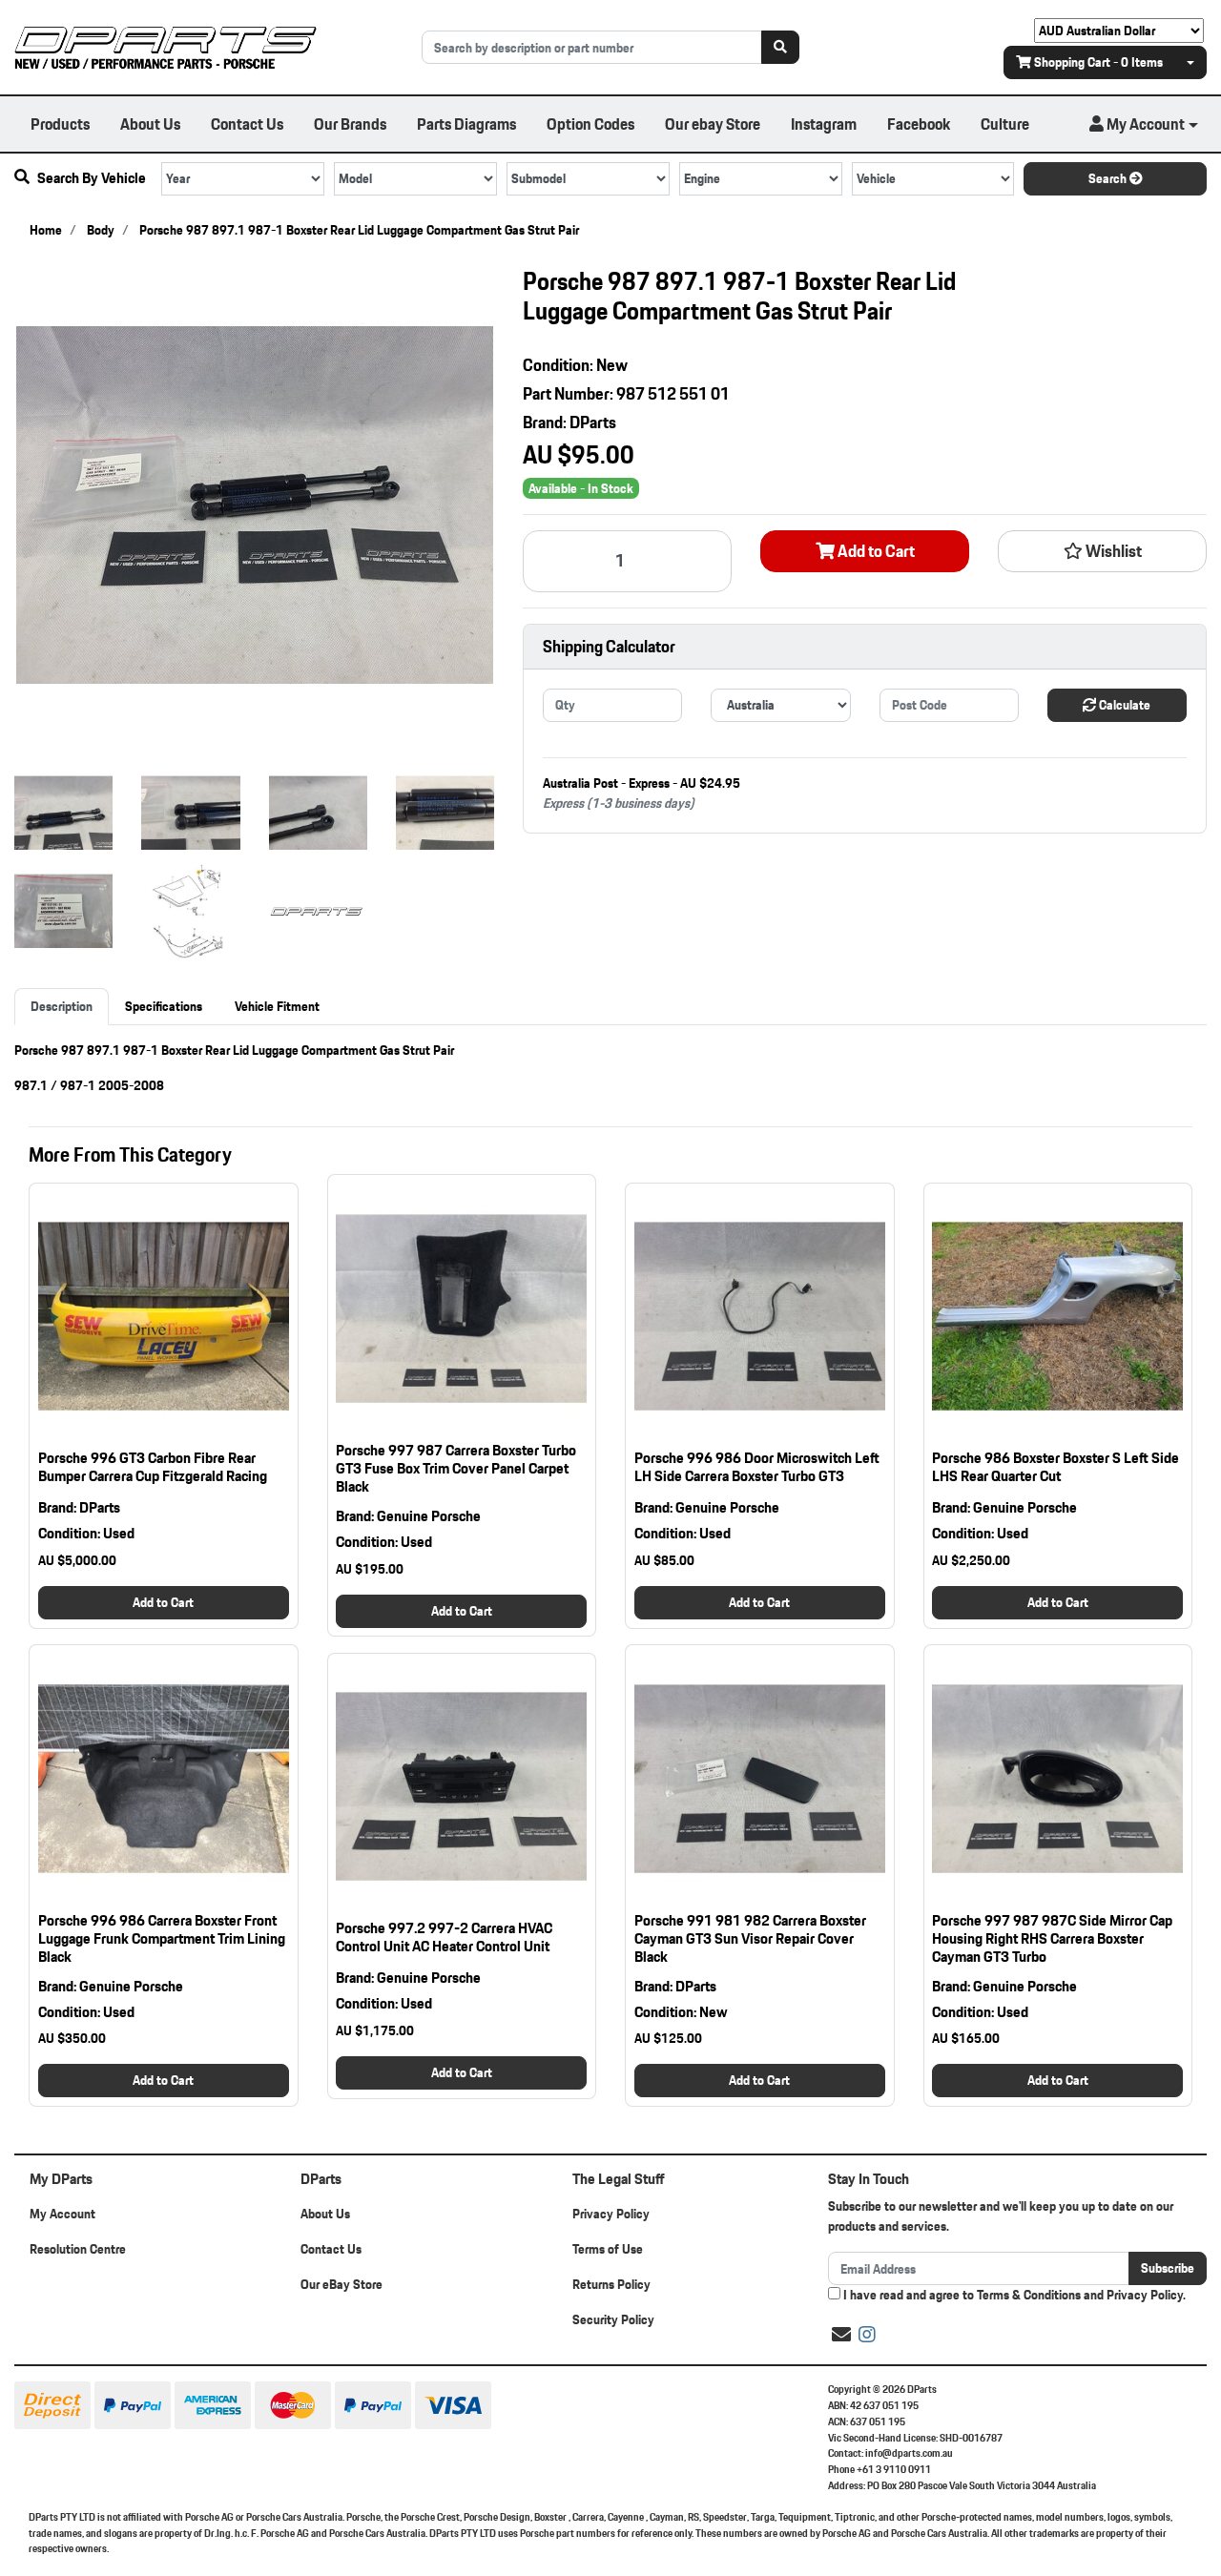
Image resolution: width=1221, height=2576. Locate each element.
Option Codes (590, 124)
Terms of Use (608, 2249)
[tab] (62, 1007)
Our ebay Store (713, 124)
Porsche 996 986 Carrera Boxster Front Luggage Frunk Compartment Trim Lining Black (162, 1938)
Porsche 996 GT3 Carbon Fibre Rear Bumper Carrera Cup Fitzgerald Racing (153, 1467)
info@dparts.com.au (909, 2453)
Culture (1005, 124)
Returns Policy (611, 2284)
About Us (150, 124)
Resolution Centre (78, 2249)
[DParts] (166, 46)
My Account (62, 2214)
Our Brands (350, 124)
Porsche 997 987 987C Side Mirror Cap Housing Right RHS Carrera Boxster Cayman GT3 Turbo (1052, 1938)
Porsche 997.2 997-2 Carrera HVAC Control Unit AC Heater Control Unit (444, 1937)
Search (1109, 178)
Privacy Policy (611, 2214)
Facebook (919, 124)
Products (60, 124)
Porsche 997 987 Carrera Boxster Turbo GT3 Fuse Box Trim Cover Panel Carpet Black (456, 1468)
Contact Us (247, 124)
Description (62, 1006)
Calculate (1123, 705)
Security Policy (613, 2319)
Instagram (824, 124)
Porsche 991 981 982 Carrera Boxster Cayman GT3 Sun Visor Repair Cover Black (750, 1938)
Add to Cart (875, 551)
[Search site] (780, 47)
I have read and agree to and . (1013, 2295)
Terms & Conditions (1029, 2295)
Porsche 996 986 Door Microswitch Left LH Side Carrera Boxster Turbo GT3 (757, 1467)
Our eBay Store (341, 2284)
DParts (593, 422)
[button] (1144, 124)
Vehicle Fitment (277, 1006)
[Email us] (841, 2335)
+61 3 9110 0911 (894, 2469)
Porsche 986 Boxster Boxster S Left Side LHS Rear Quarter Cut (1055, 1467)
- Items (1098, 62)
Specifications (164, 1006)
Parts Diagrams (466, 124)
